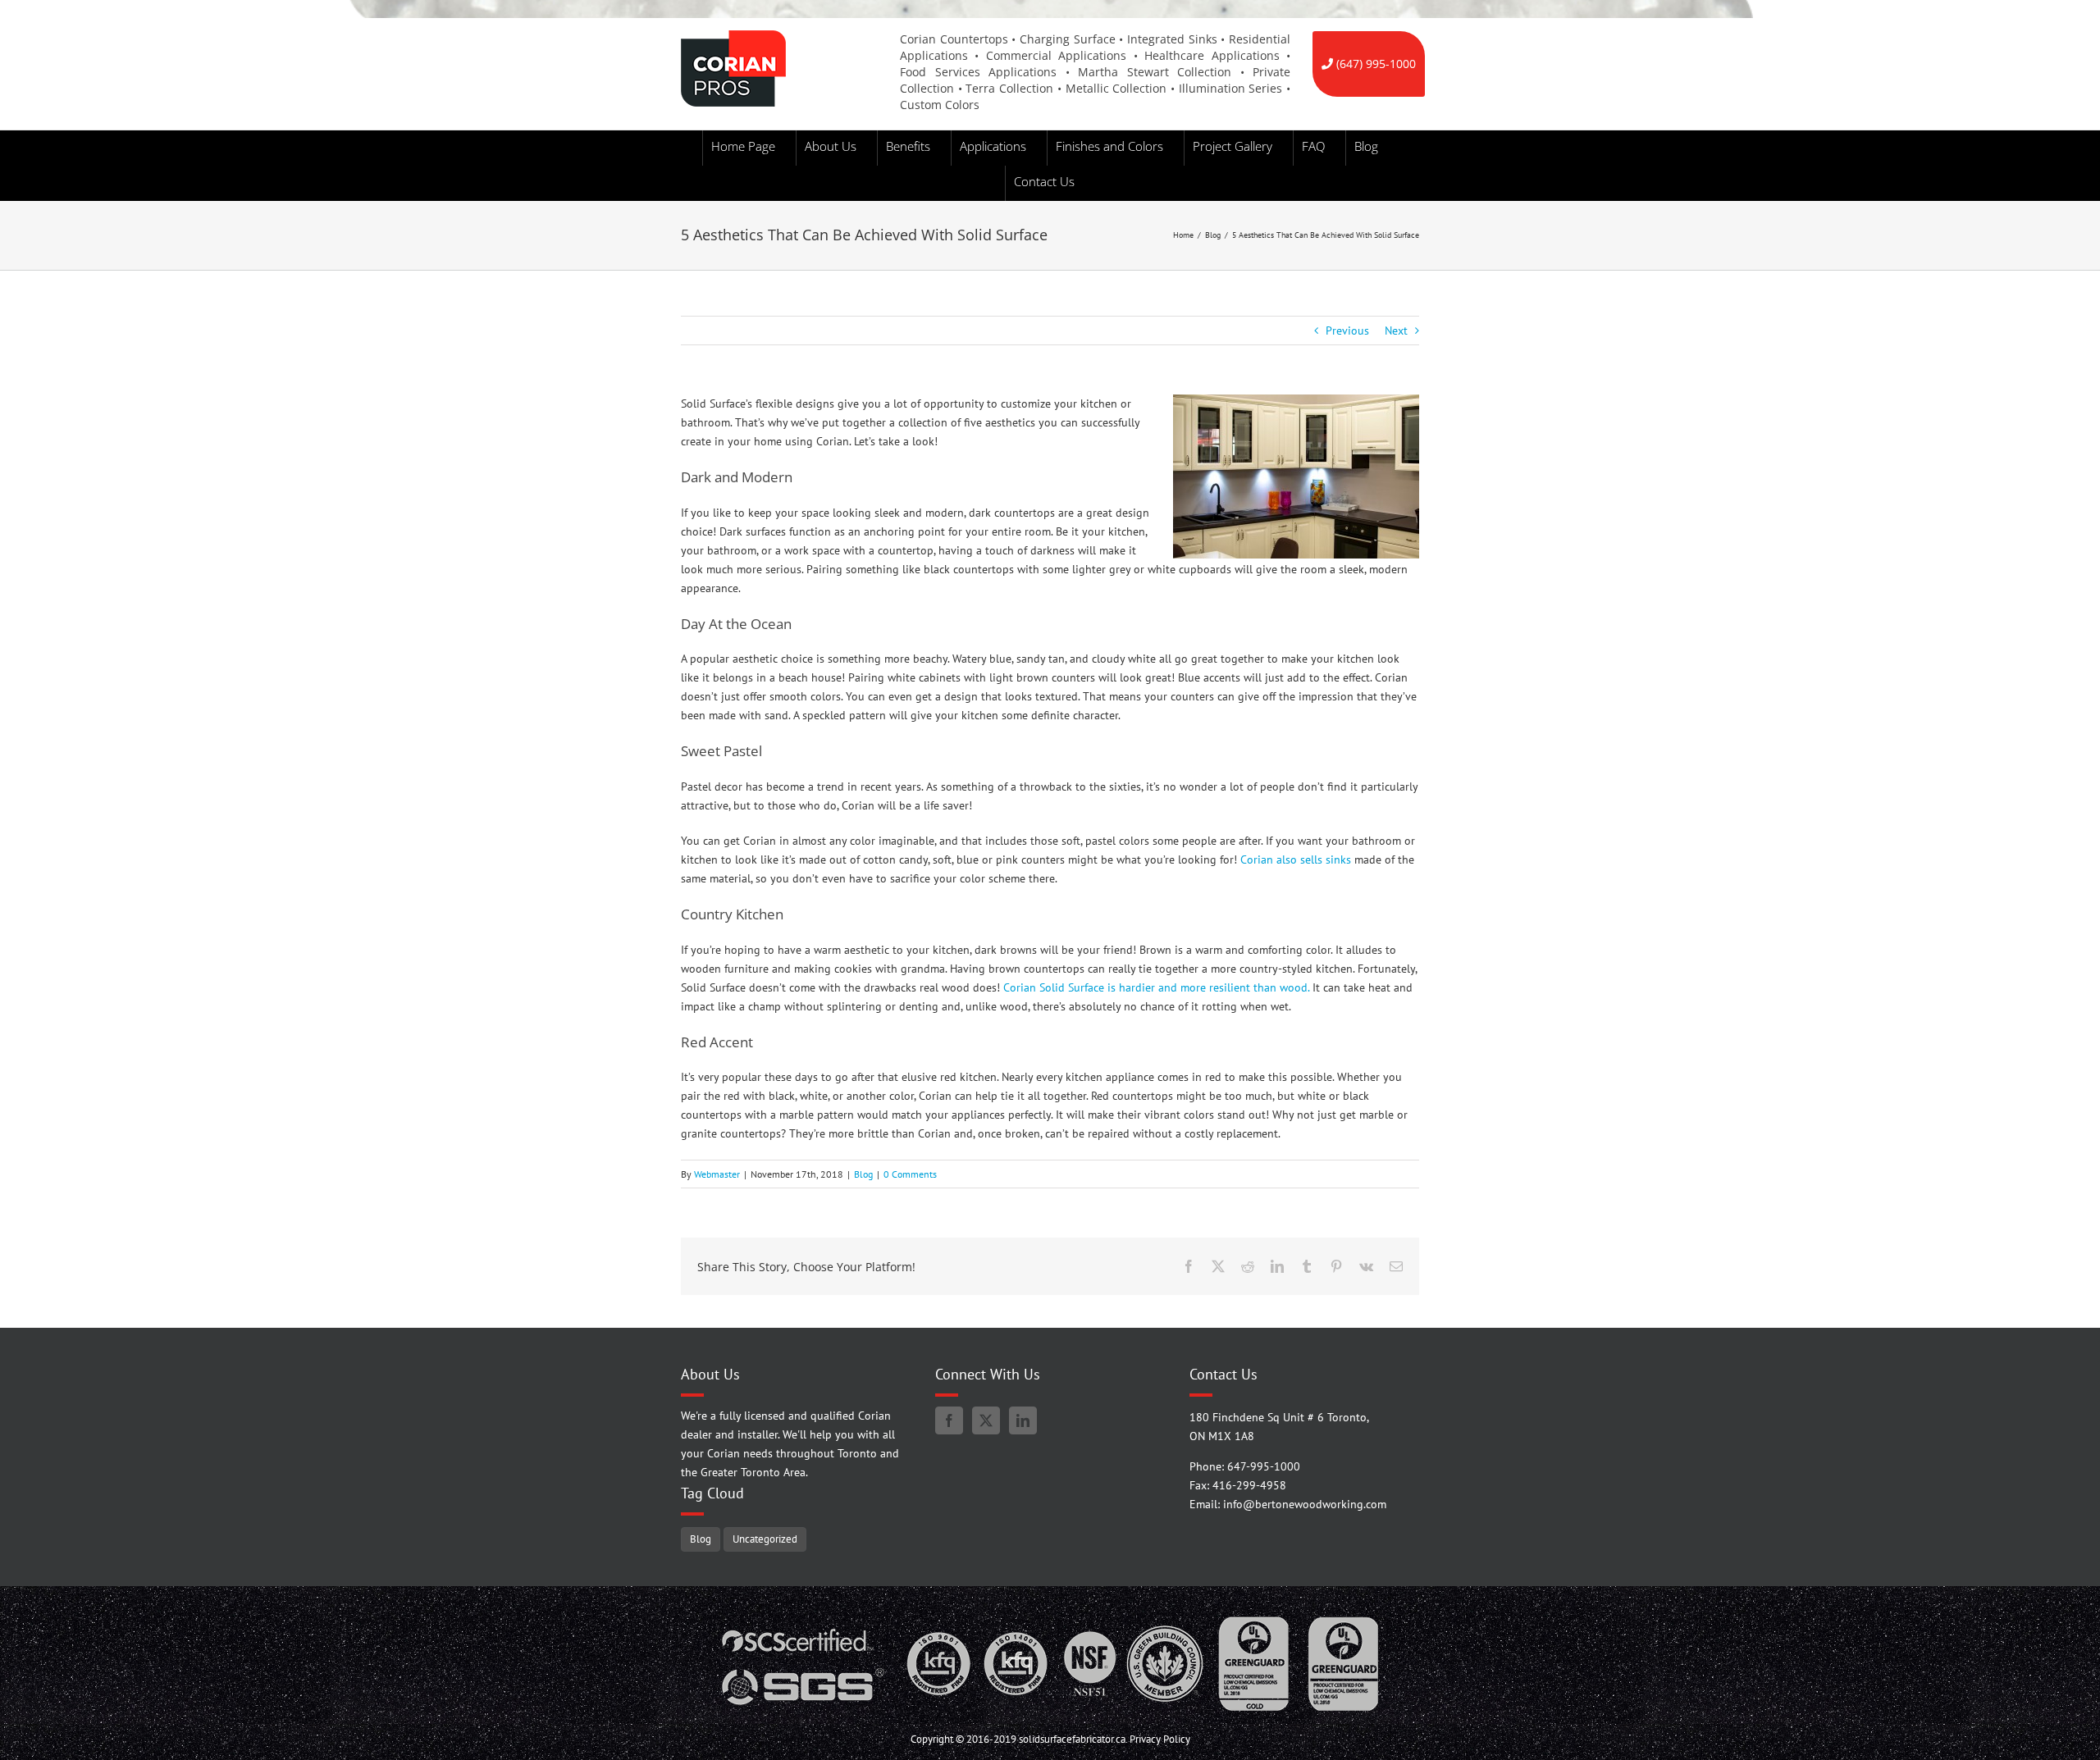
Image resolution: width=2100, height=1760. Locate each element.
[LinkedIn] (1023, 1420)
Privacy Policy (1160, 1739)
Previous (1347, 331)
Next (1396, 331)
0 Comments (910, 1174)
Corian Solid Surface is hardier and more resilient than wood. (1156, 987)
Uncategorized (765, 1539)
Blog (863, 1174)
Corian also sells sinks (1296, 859)
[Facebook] (949, 1420)
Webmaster (717, 1174)
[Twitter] (986, 1420)
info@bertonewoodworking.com (1305, 1504)
